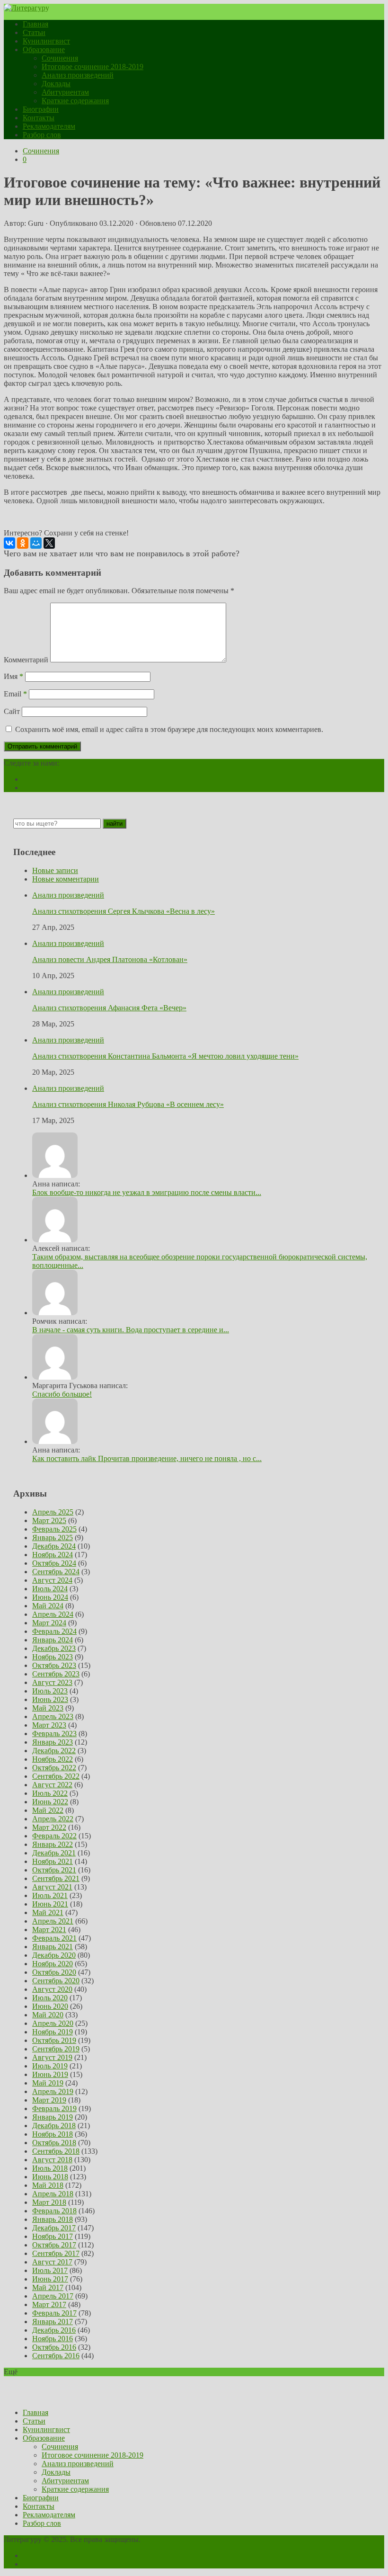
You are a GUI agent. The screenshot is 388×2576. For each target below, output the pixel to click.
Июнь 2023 (50, 1699)
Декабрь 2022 (54, 1751)
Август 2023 (52, 1682)
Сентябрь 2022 (56, 1776)
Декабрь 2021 (54, 1853)
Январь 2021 (53, 1947)
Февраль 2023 (54, 1734)
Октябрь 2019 (54, 2040)
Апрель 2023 (53, 1716)
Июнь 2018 (50, 2177)
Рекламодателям (49, 126)
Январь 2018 (53, 2219)
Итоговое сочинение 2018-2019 (93, 67)
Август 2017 (52, 2262)
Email (15, 694)
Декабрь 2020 (54, 1955)
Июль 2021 (50, 1895)
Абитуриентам (65, 92)
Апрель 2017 (53, 2296)
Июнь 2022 (50, 1802)
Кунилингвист (46, 41)
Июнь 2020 (50, 2006)
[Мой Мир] (36, 543)
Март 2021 (49, 1930)
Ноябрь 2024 (53, 1555)
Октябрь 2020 (54, 1972)
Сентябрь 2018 (56, 2151)
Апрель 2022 (53, 1819)
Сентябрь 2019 (56, 2049)
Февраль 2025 (54, 1529)
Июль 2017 (50, 2270)
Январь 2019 (53, 2117)
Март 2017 (49, 2304)
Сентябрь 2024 (56, 1572)
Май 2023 (48, 1708)
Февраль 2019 (54, 2108)
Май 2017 (48, 2287)
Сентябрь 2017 (56, 2253)
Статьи (34, 32)
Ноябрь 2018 (53, 2134)
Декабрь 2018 (54, 2126)
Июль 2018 (50, 2168)
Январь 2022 (53, 1844)
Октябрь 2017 (54, 2245)
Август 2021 (52, 1887)
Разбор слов (42, 135)
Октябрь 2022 (54, 1768)
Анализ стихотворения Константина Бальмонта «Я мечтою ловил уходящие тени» (165, 1056)
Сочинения (60, 58)
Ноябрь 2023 (53, 1657)
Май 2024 (48, 1606)
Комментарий (26, 660)
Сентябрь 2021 (56, 1878)
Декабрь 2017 (54, 2228)
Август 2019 (52, 2057)
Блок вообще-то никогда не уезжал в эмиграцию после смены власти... (147, 1192)
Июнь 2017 (50, 2279)
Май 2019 (48, 2083)
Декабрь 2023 (54, 1648)
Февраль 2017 (54, 2313)
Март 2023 (49, 1725)
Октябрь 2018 (54, 2143)
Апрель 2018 (53, 2194)
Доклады (56, 84)
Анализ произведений (78, 75)
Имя (13, 676)
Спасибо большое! (62, 1394)
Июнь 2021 (50, 1904)
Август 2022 (52, 1785)
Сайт (12, 711)
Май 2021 (48, 1912)
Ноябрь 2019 (53, 2032)
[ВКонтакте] (9, 543)
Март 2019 (49, 2100)
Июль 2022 (50, 1793)
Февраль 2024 (54, 1631)
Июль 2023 (50, 1691)
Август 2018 (52, 2160)
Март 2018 (49, 2202)
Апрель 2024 (53, 1614)
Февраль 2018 (54, 2211)
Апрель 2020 (53, 2023)
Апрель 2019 (53, 2091)
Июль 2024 (50, 1589)
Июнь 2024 (50, 1597)
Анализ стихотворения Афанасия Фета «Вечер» (109, 1008)
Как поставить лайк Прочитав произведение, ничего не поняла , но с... (147, 1458)
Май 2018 (48, 2185)
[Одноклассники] (23, 543)
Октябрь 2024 (54, 1563)
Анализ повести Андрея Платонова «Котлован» (110, 959)
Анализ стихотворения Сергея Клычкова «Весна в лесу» (123, 911)
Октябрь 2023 (54, 1665)
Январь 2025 (53, 1538)
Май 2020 (48, 2015)
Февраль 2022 (54, 1836)
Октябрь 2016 (54, 2347)
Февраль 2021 (54, 1938)
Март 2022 (49, 1827)
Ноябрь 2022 (53, 1759)
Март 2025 (49, 1520)
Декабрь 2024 (54, 1546)
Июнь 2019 (50, 2074)
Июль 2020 (50, 1998)
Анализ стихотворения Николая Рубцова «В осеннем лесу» (128, 1104)
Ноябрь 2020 (53, 1964)
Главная (35, 24)
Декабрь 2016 (54, 2330)
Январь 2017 (53, 2322)
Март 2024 (49, 1623)
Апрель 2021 (53, 1921)
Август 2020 (52, 1989)
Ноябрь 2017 (53, 2236)
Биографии (41, 109)
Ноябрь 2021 (53, 1861)
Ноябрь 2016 (53, 2339)
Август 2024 (52, 1580)
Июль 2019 (50, 2066)
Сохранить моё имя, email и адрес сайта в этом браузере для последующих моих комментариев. (169, 729)
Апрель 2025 (53, 1512)
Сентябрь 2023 (56, 1674)
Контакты (39, 118)
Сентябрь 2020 (56, 1981)
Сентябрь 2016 (56, 2356)
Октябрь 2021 (54, 1870)
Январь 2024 (53, 1640)
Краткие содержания (75, 101)
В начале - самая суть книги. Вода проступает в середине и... (131, 1330)
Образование (44, 49)
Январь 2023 (53, 1742)
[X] (49, 543)
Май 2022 (48, 1810)
